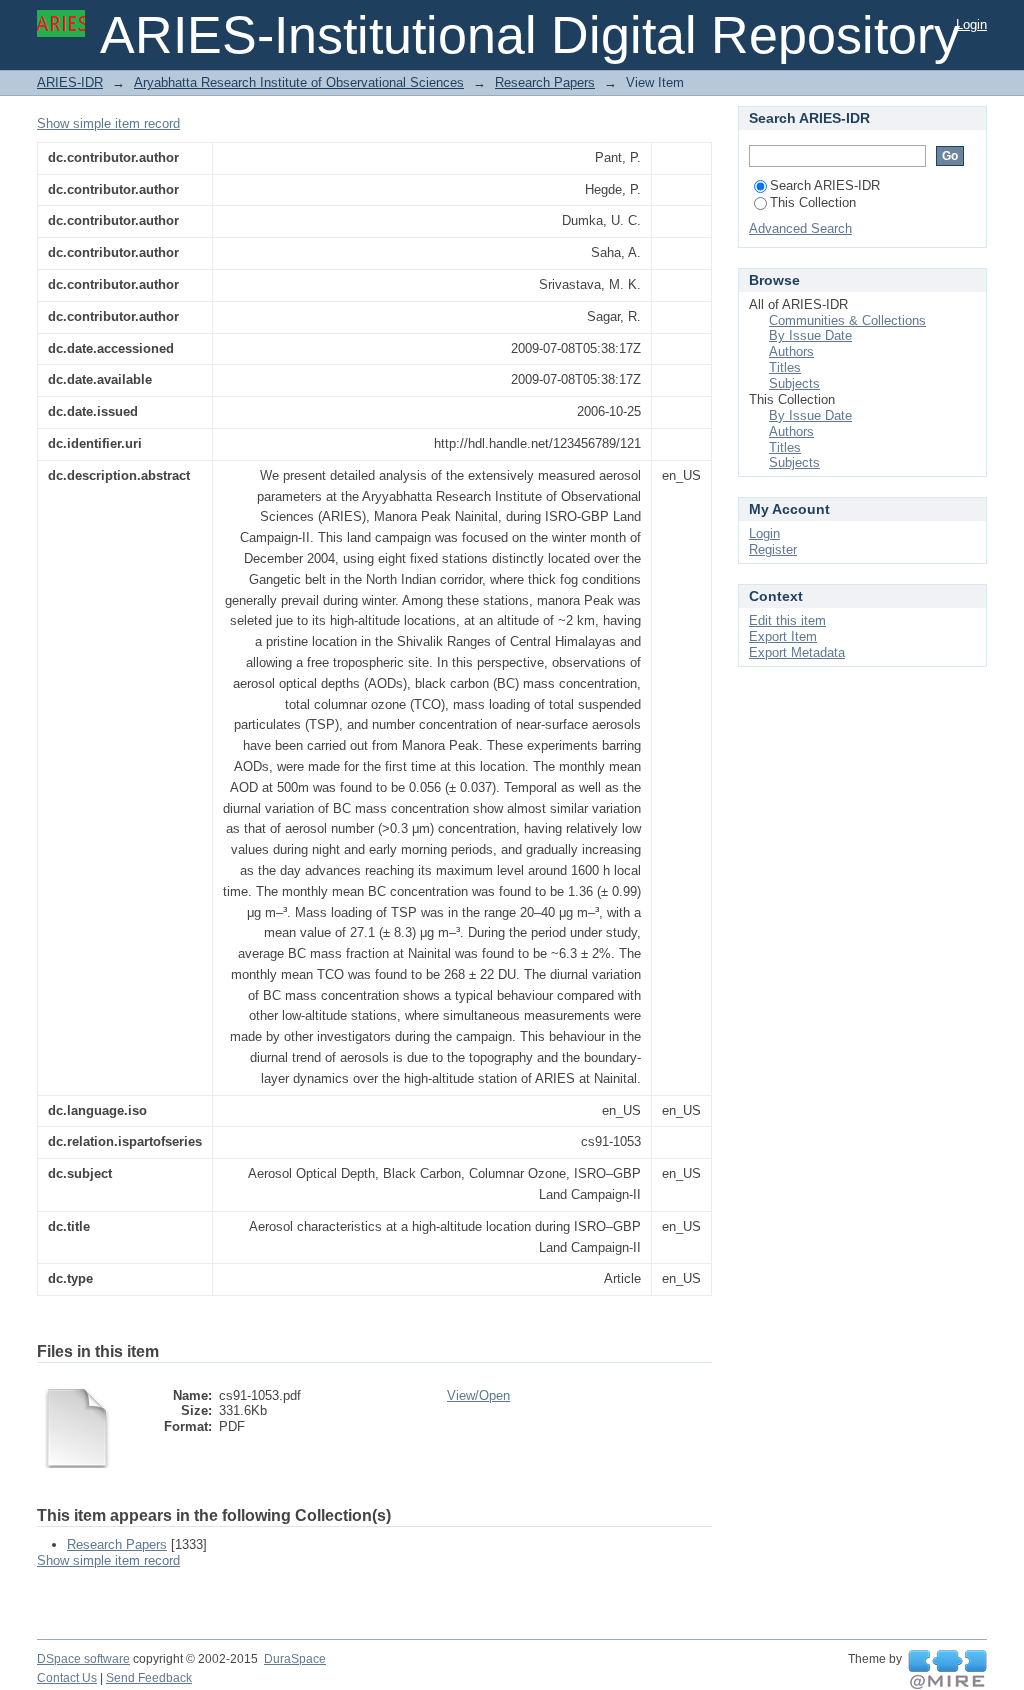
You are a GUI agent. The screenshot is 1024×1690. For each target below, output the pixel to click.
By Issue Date (810, 335)
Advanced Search (800, 228)
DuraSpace (295, 1659)
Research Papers (545, 82)
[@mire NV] (947, 1670)
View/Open (478, 1395)
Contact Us (67, 1678)
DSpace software (83, 1659)
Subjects (794, 383)
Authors (791, 351)
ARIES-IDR (70, 82)
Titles (785, 367)
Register (773, 549)
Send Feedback (149, 1678)
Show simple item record (108, 123)
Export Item (783, 636)
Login (971, 24)
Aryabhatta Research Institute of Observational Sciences (299, 82)
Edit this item (787, 620)
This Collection (813, 202)
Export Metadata (797, 652)
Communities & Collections (847, 320)
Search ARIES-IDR (825, 185)
